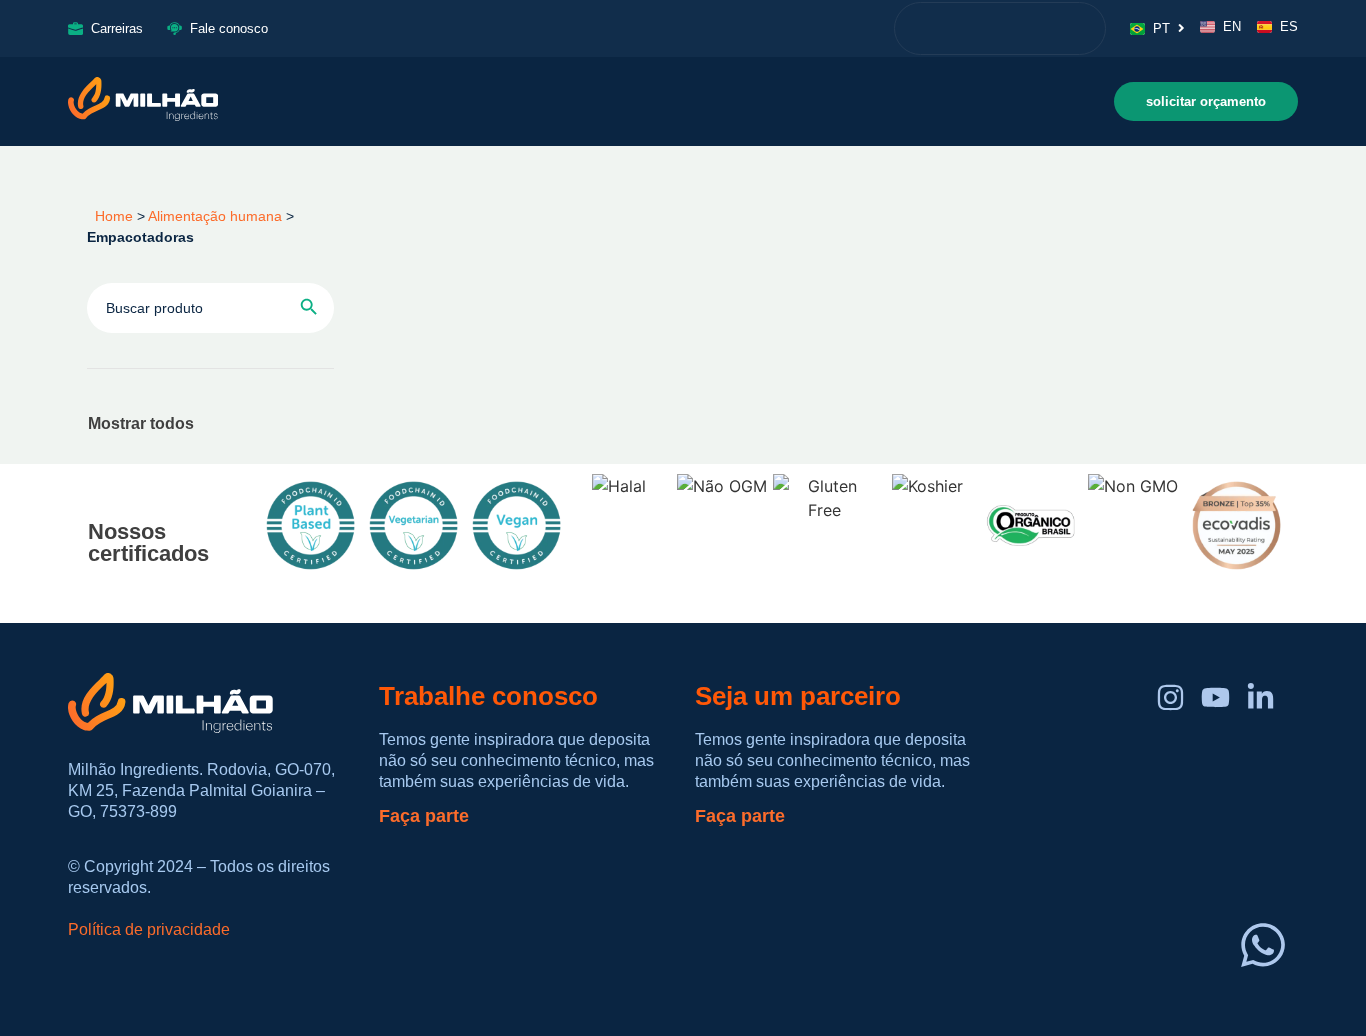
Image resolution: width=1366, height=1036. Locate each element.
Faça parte (424, 816)
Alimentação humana (215, 216)
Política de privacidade (149, 929)
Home (110, 216)
